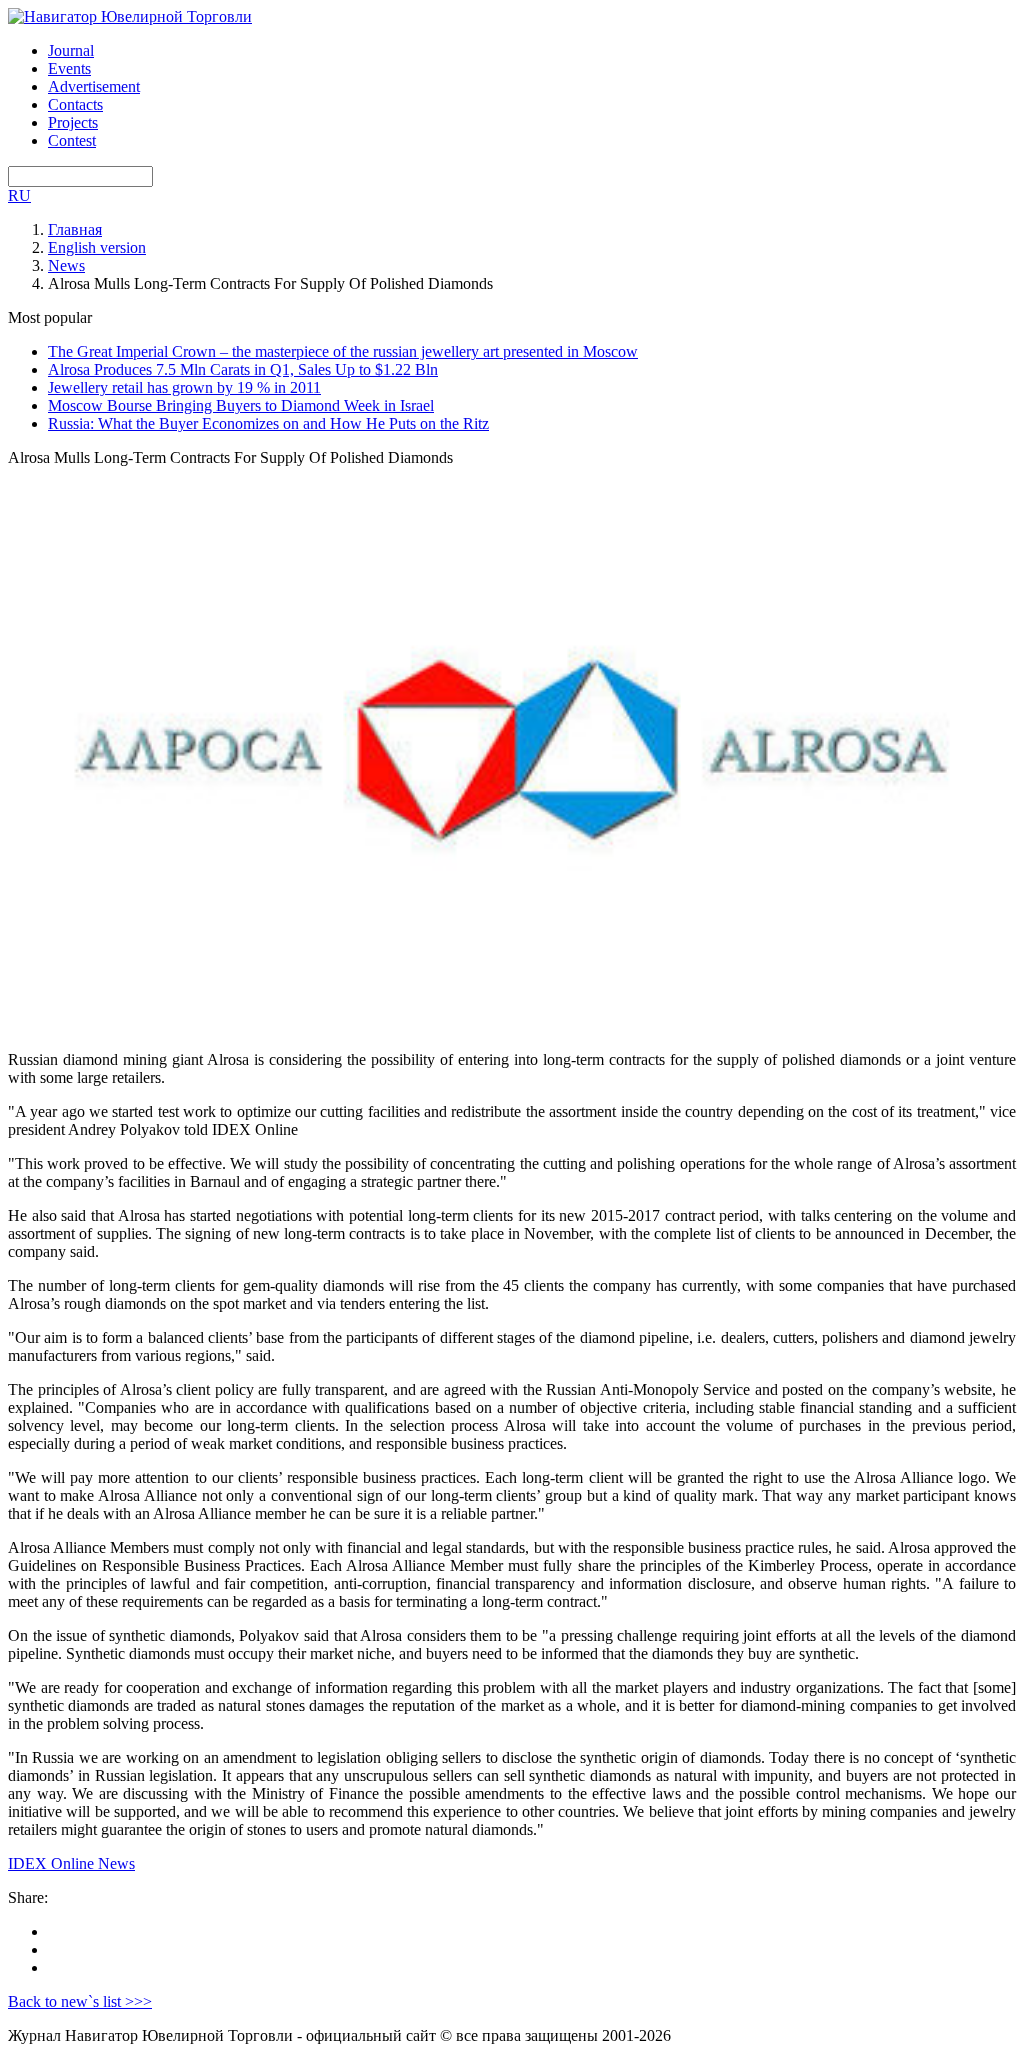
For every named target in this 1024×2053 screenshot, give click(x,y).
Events (69, 68)
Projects (73, 122)
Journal (71, 50)
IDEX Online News (71, 1863)
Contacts (75, 104)
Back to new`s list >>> (80, 2001)
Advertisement (94, 86)
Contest (72, 140)
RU (19, 195)
